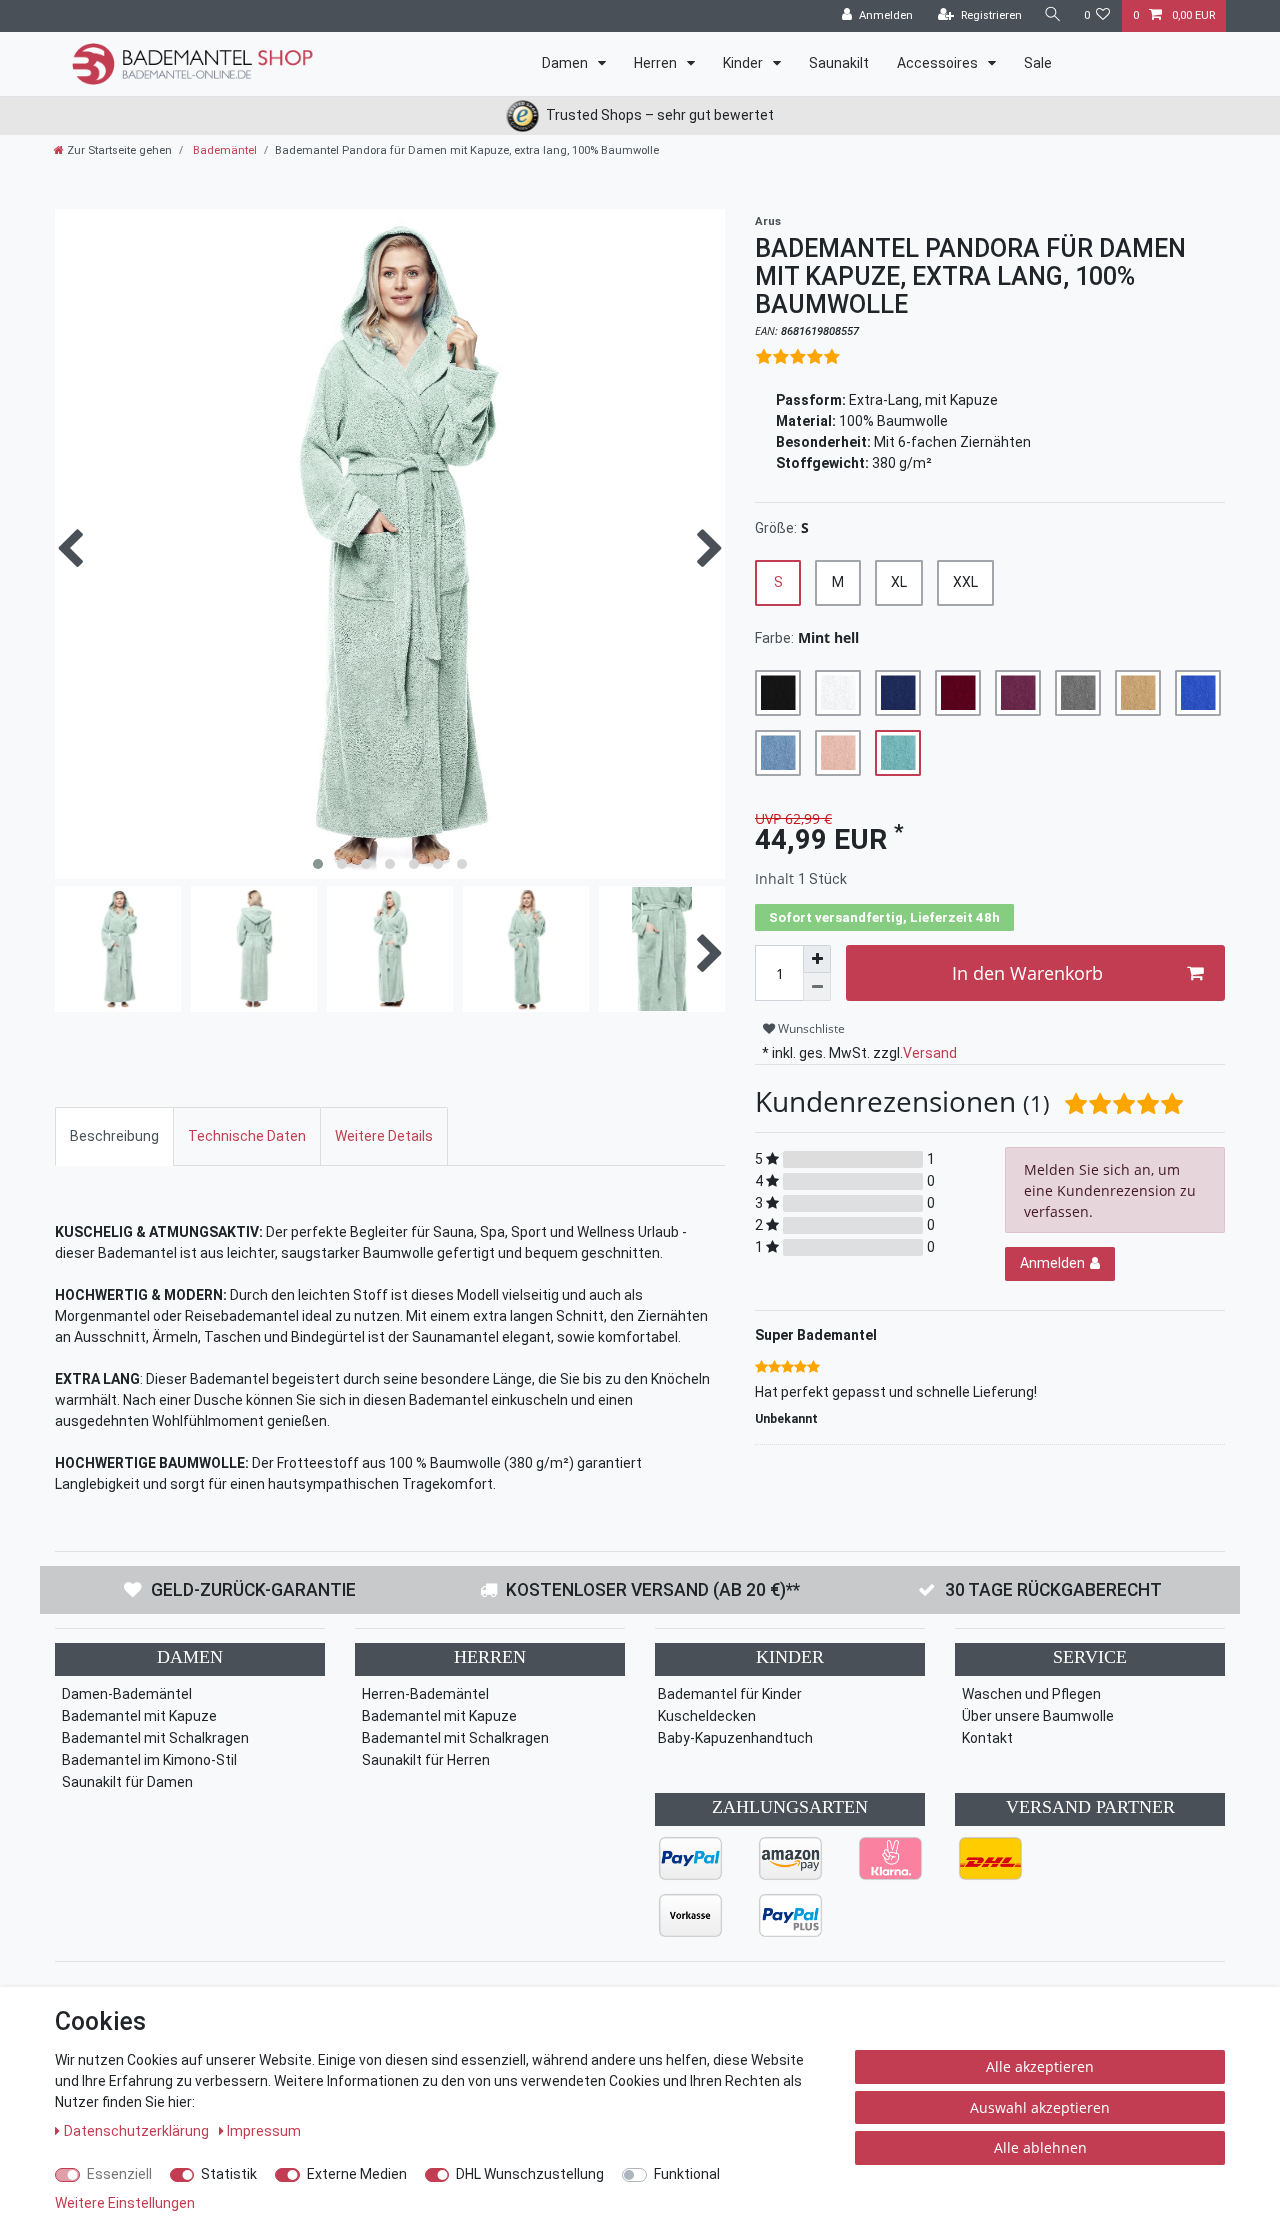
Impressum (264, 2131)
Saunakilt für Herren (426, 1760)
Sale (1038, 63)
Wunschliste (810, 1028)
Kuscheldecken (707, 1716)
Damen (566, 63)
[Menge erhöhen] (817, 959)
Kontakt (987, 1738)
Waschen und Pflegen (1031, 1694)
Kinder (744, 63)
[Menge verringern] (817, 987)
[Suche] (1053, 15)
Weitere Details (384, 1136)
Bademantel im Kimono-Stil (149, 1760)
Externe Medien (357, 2174)
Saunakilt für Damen (127, 1782)
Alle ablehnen (1040, 2147)
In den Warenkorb (1027, 973)
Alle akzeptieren (1040, 2066)
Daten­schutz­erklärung (138, 2131)
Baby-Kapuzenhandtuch (735, 1738)
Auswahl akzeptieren (1040, 2107)
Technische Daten (247, 1136)
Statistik (229, 2174)
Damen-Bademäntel (127, 1694)
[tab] (114, 1136)
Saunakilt (839, 63)
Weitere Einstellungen (125, 2203)
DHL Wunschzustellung (530, 2174)
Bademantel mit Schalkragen (155, 1738)
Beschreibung (114, 1136)
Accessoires (939, 63)
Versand (930, 1053)
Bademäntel (223, 150)
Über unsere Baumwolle (1038, 1716)
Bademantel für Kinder (730, 1694)
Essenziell (119, 2174)
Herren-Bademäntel (425, 1694)
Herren (657, 63)
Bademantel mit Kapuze (139, 1716)
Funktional (687, 2174)
